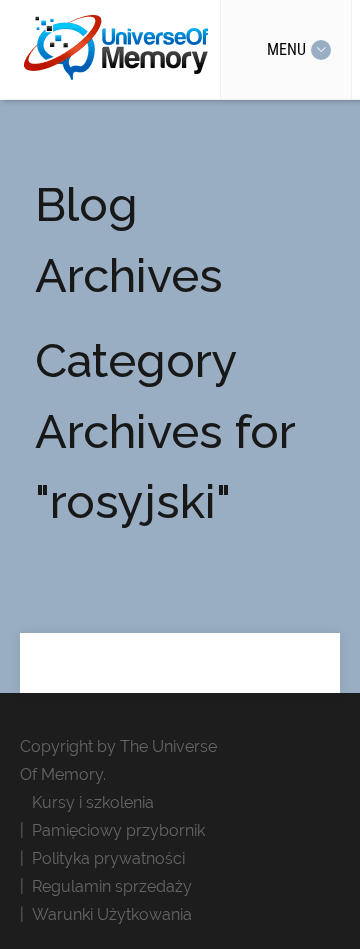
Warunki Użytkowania (112, 914)
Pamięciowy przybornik (118, 830)
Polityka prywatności (108, 858)
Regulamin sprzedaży (112, 886)
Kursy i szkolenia (93, 802)
